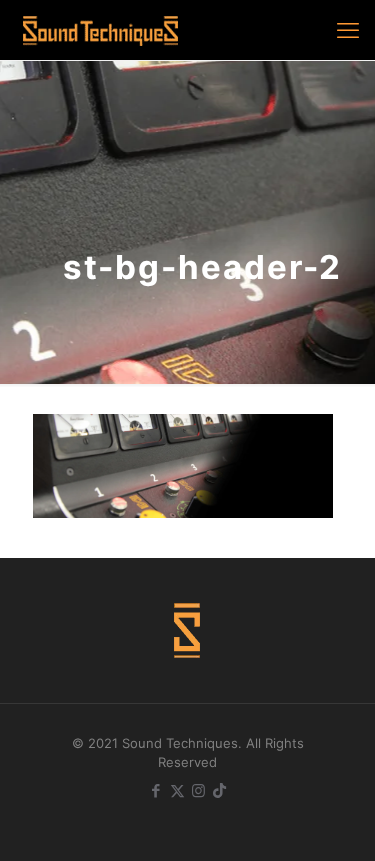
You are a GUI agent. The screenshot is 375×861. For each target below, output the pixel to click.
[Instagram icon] (198, 790)
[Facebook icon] (156, 790)
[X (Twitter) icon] (177, 790)
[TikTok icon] (219, 790)
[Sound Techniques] (100, 30)
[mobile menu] (348, 30)
